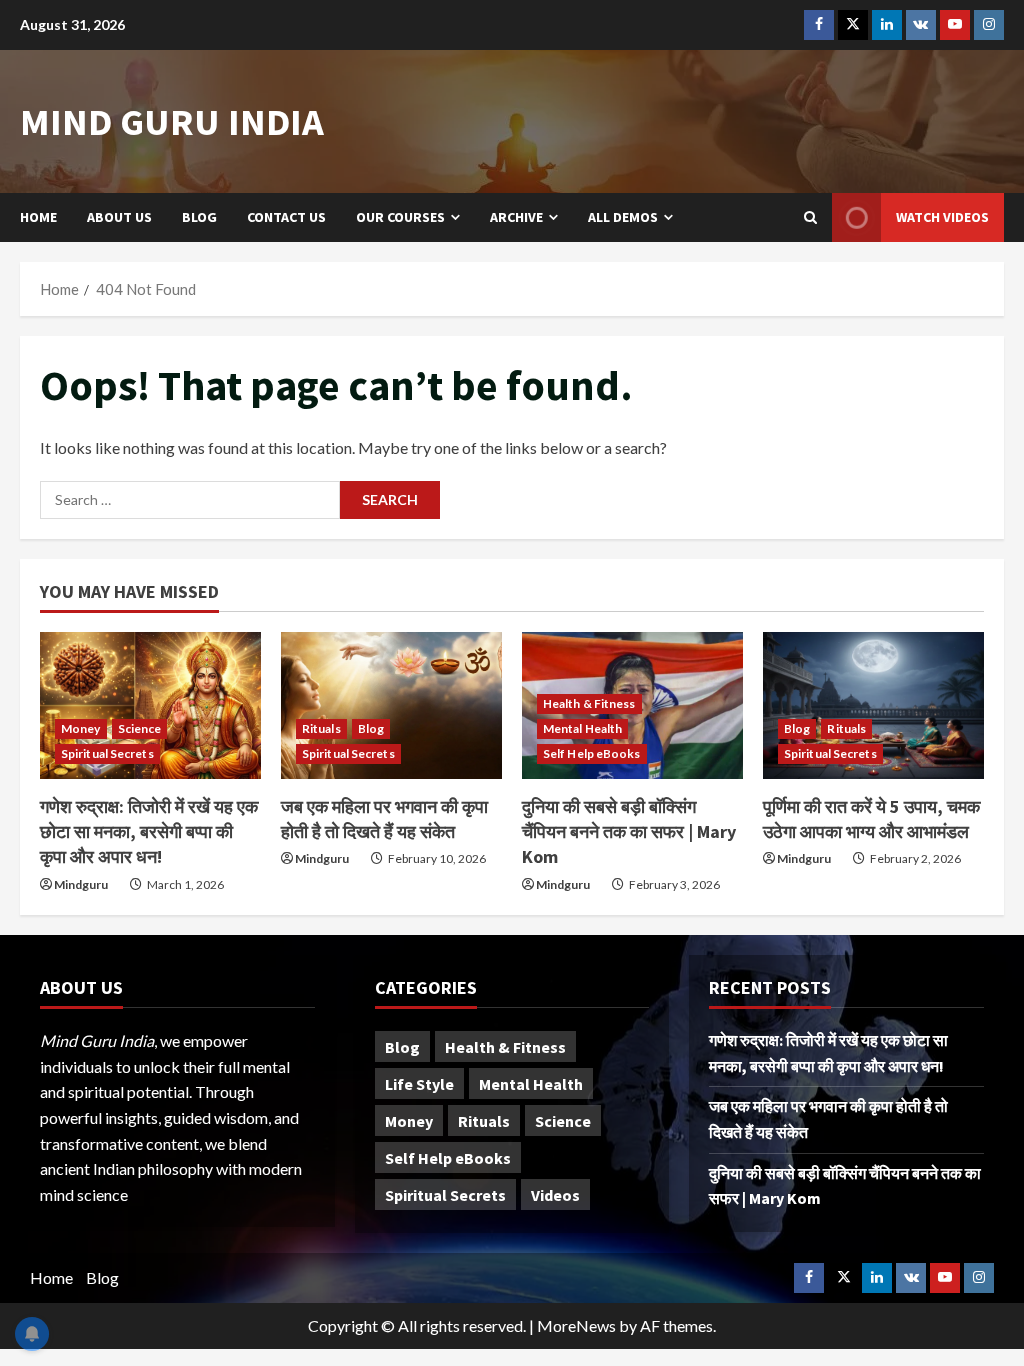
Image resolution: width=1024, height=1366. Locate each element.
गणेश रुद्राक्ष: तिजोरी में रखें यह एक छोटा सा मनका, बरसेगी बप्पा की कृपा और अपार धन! (149, 831)
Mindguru (81, 884)
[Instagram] (989, 25)
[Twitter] (853, 25)
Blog (199, 217)
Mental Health (582, 728)
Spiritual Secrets (107, 753)
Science (140, 728)
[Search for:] (190, 500)
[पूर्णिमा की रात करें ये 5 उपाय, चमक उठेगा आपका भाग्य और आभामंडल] (873, 705)
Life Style (419, 1084)
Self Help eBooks (592, 753)
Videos (555, 1195)
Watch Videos (942, 217)
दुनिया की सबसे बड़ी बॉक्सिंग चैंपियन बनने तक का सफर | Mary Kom (629, 831)
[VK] (921, 25)
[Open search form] (810, 218)
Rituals (321, 728)
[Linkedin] (887, 25)
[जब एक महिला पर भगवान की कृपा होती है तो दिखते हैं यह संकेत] (391, 705)
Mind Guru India (172, 121)
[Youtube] (955, 25)
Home (38, 217)
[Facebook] (819, 25)
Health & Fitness (589, 703)
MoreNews (576, 1325)
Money (81, 728)
